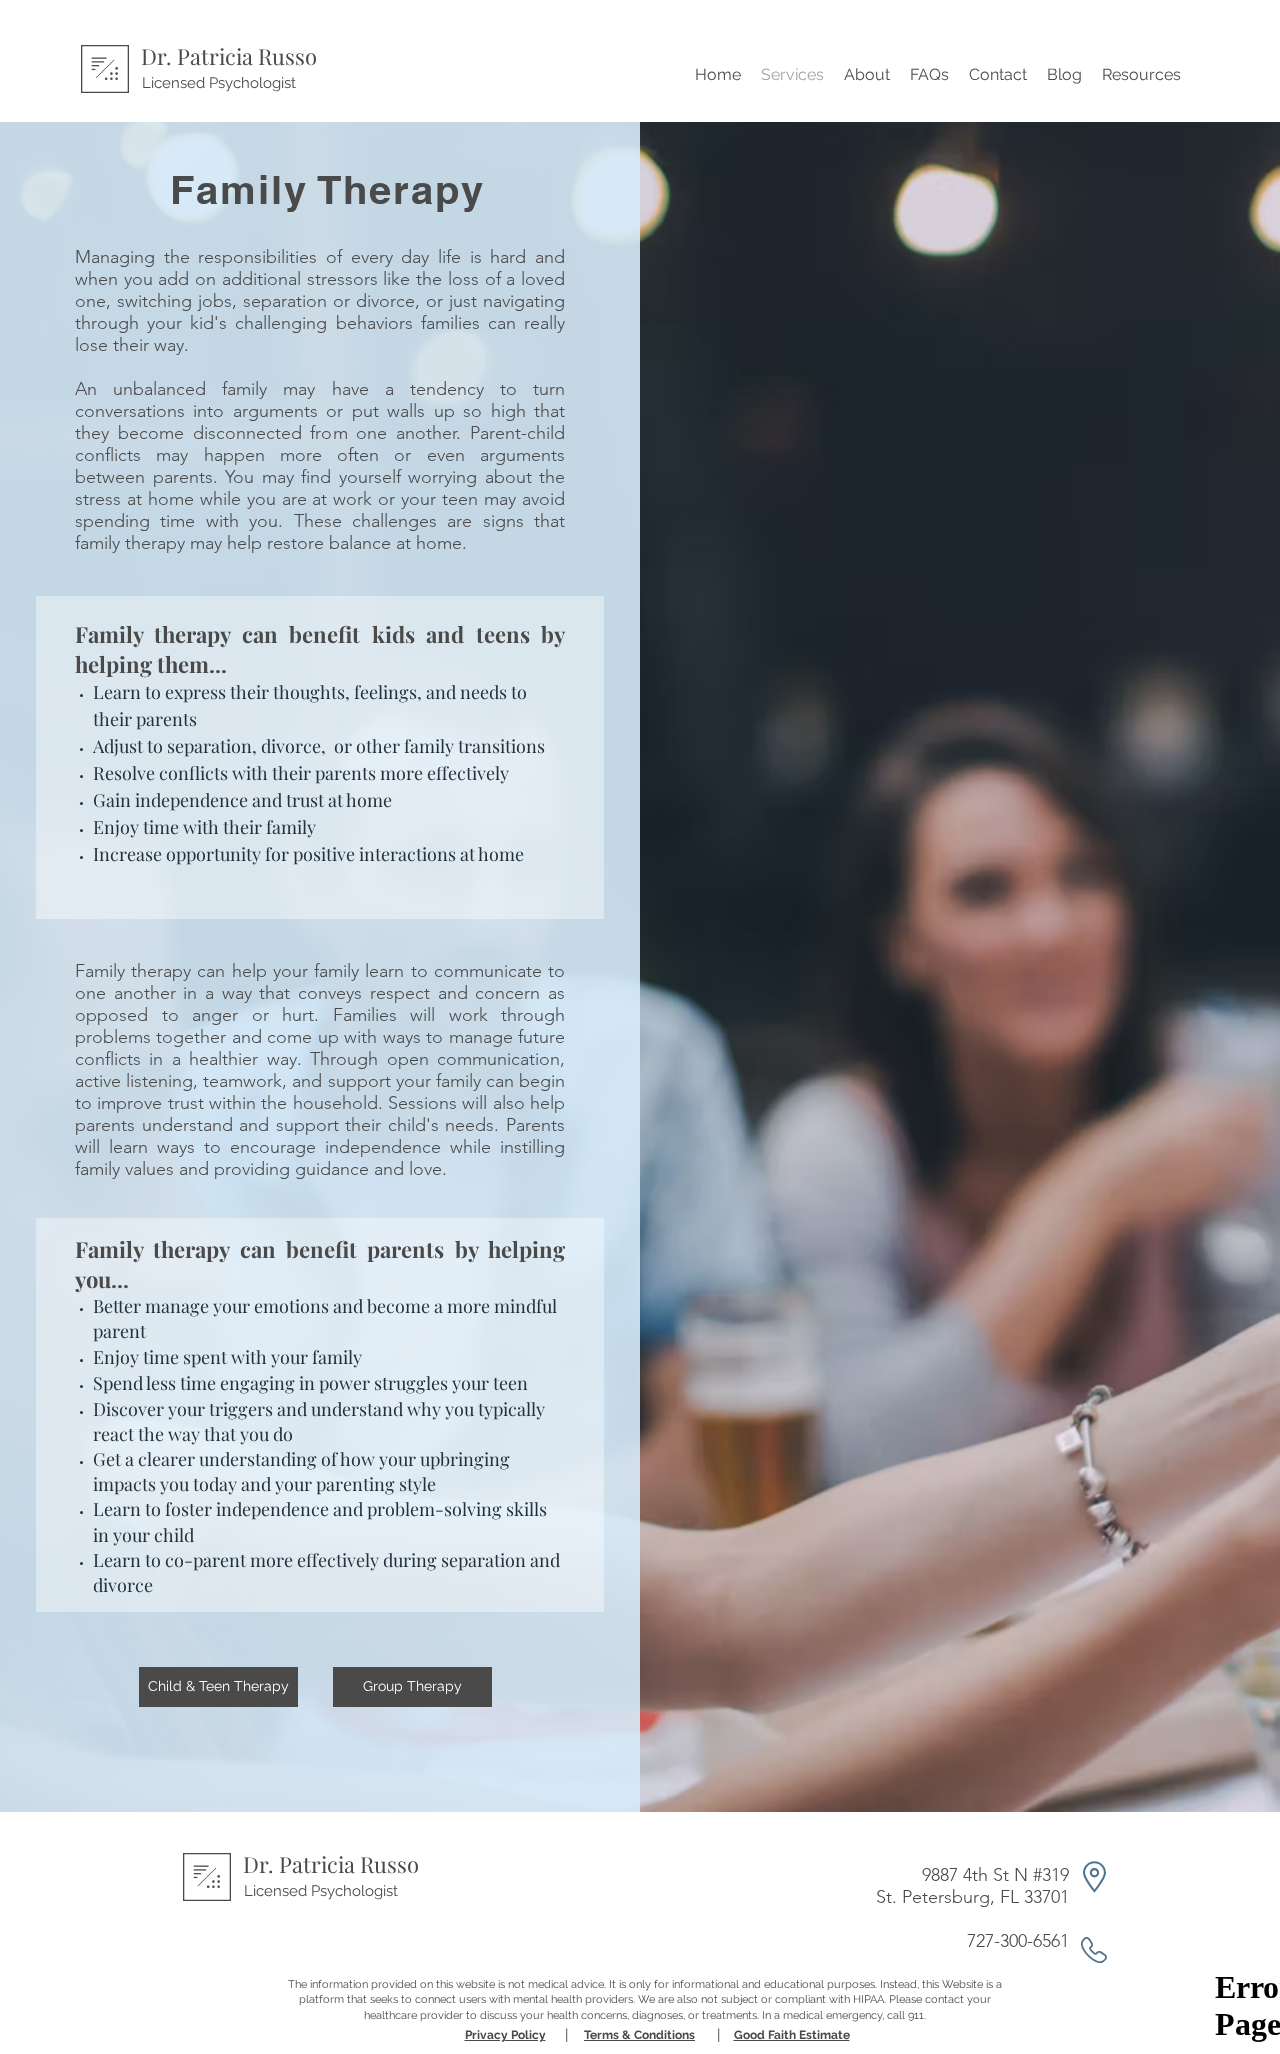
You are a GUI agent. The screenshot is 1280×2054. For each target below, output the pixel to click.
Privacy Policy (505, 2035)
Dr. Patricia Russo (229, 56)
